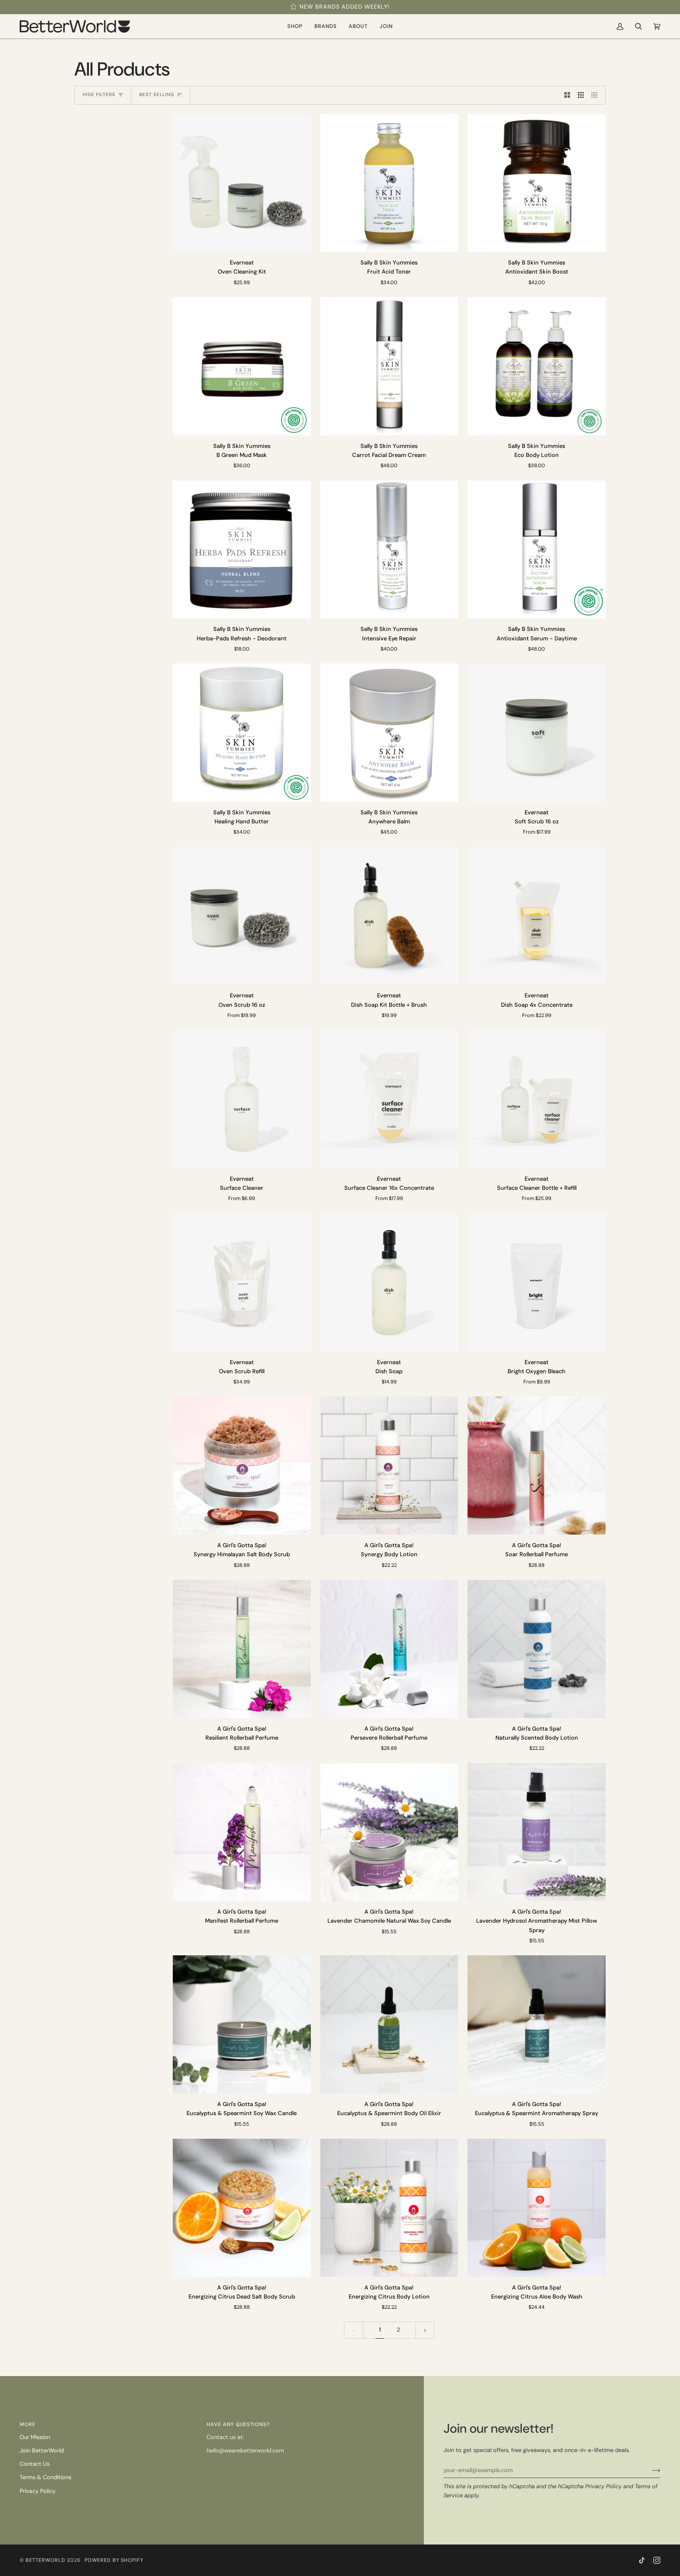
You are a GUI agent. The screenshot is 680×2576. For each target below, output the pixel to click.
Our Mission (35, 2437)
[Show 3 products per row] (581, 95)
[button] (295, 26)
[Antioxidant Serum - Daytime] (537, 550)
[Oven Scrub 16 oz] (242, 916)
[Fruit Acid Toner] (389, 183)
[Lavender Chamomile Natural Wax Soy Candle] (389, 1832)
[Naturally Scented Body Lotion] (537, 1649)
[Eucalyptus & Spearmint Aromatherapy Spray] (537, 2024)
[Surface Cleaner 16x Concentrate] (389, 1099)
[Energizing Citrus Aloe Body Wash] (537, 2208)
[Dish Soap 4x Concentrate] (537, 916)
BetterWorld (45, 2560)
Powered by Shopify (114, 2560)
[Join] (650, 2470)
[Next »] (425, 2330)
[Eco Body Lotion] (537, 366)
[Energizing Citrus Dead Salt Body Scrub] (242, 2208)
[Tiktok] (642, 2560)
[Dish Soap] (389, 1282)
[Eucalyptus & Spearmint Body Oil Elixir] (389, 2024)
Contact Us (35, 2464)
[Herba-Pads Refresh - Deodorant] (242, 550)
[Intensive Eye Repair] (389, 550)
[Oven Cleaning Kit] (242, 183)
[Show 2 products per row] (567, 95)
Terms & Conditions (45, 2477)
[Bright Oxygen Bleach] (537, 1282)
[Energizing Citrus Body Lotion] (389, 2208)
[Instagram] (657, 2560)
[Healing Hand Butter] (242, 733)
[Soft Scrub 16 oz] (537, 733)
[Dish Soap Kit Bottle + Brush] (389, 916)
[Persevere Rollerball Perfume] (389, 1649)
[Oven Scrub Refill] (242, 1282)
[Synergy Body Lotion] (389, 1466)
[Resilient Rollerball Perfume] (242, 1649)
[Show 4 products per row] (596, 95)
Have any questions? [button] (238, 2424)
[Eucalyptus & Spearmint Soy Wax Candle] (242, 2024)
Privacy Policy (603, 2486)
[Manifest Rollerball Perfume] (242, 1832)
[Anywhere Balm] (389, 733)
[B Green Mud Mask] (242, 366)
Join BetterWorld (42, 2451)
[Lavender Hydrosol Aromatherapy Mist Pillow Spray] (537, 1832)
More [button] (28, 2424)
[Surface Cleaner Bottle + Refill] (537, 1099)
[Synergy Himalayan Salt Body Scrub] (242, 1466)
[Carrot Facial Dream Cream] (389, 366)
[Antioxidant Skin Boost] (537, 183)
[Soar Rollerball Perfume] (537, 1466)
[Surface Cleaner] (242, 1099)
